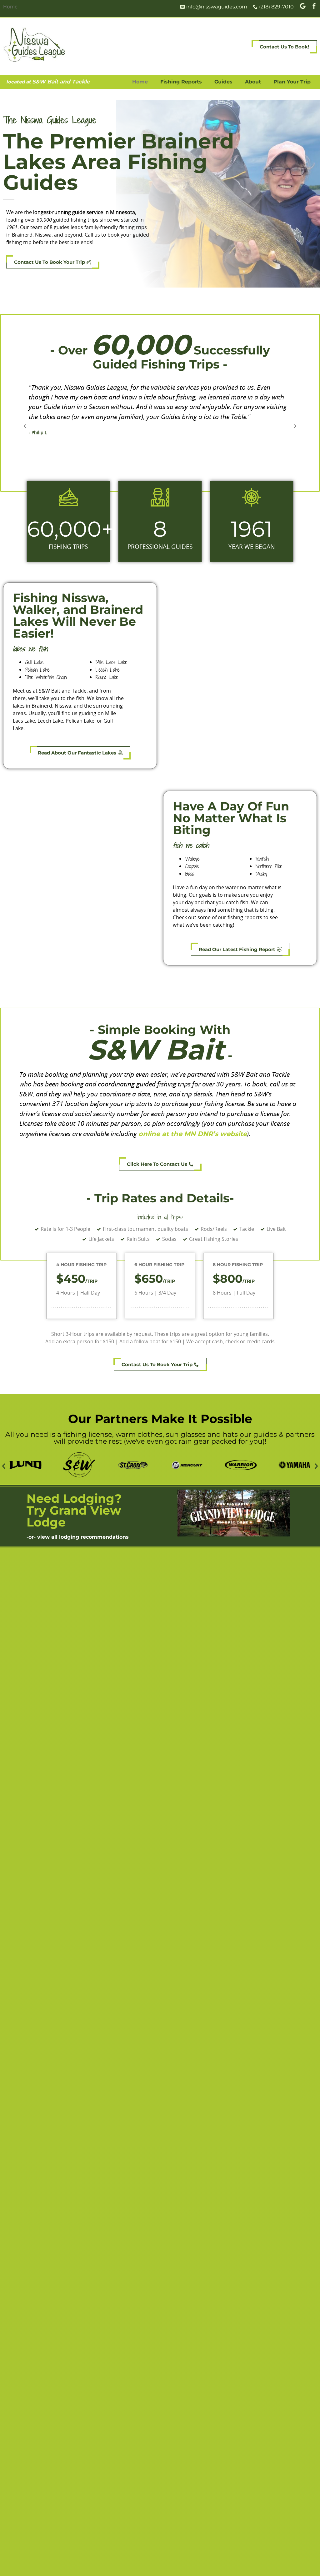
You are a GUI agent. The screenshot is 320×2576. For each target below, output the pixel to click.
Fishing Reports (181, 82)
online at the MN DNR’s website (193, 1134)
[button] (25, 426)
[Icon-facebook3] (314, 6)
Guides (223, 82)
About (253, 82)
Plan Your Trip (292, 82)
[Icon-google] (303, 6)
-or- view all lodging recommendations (78, 1537)
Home (140, 82)
